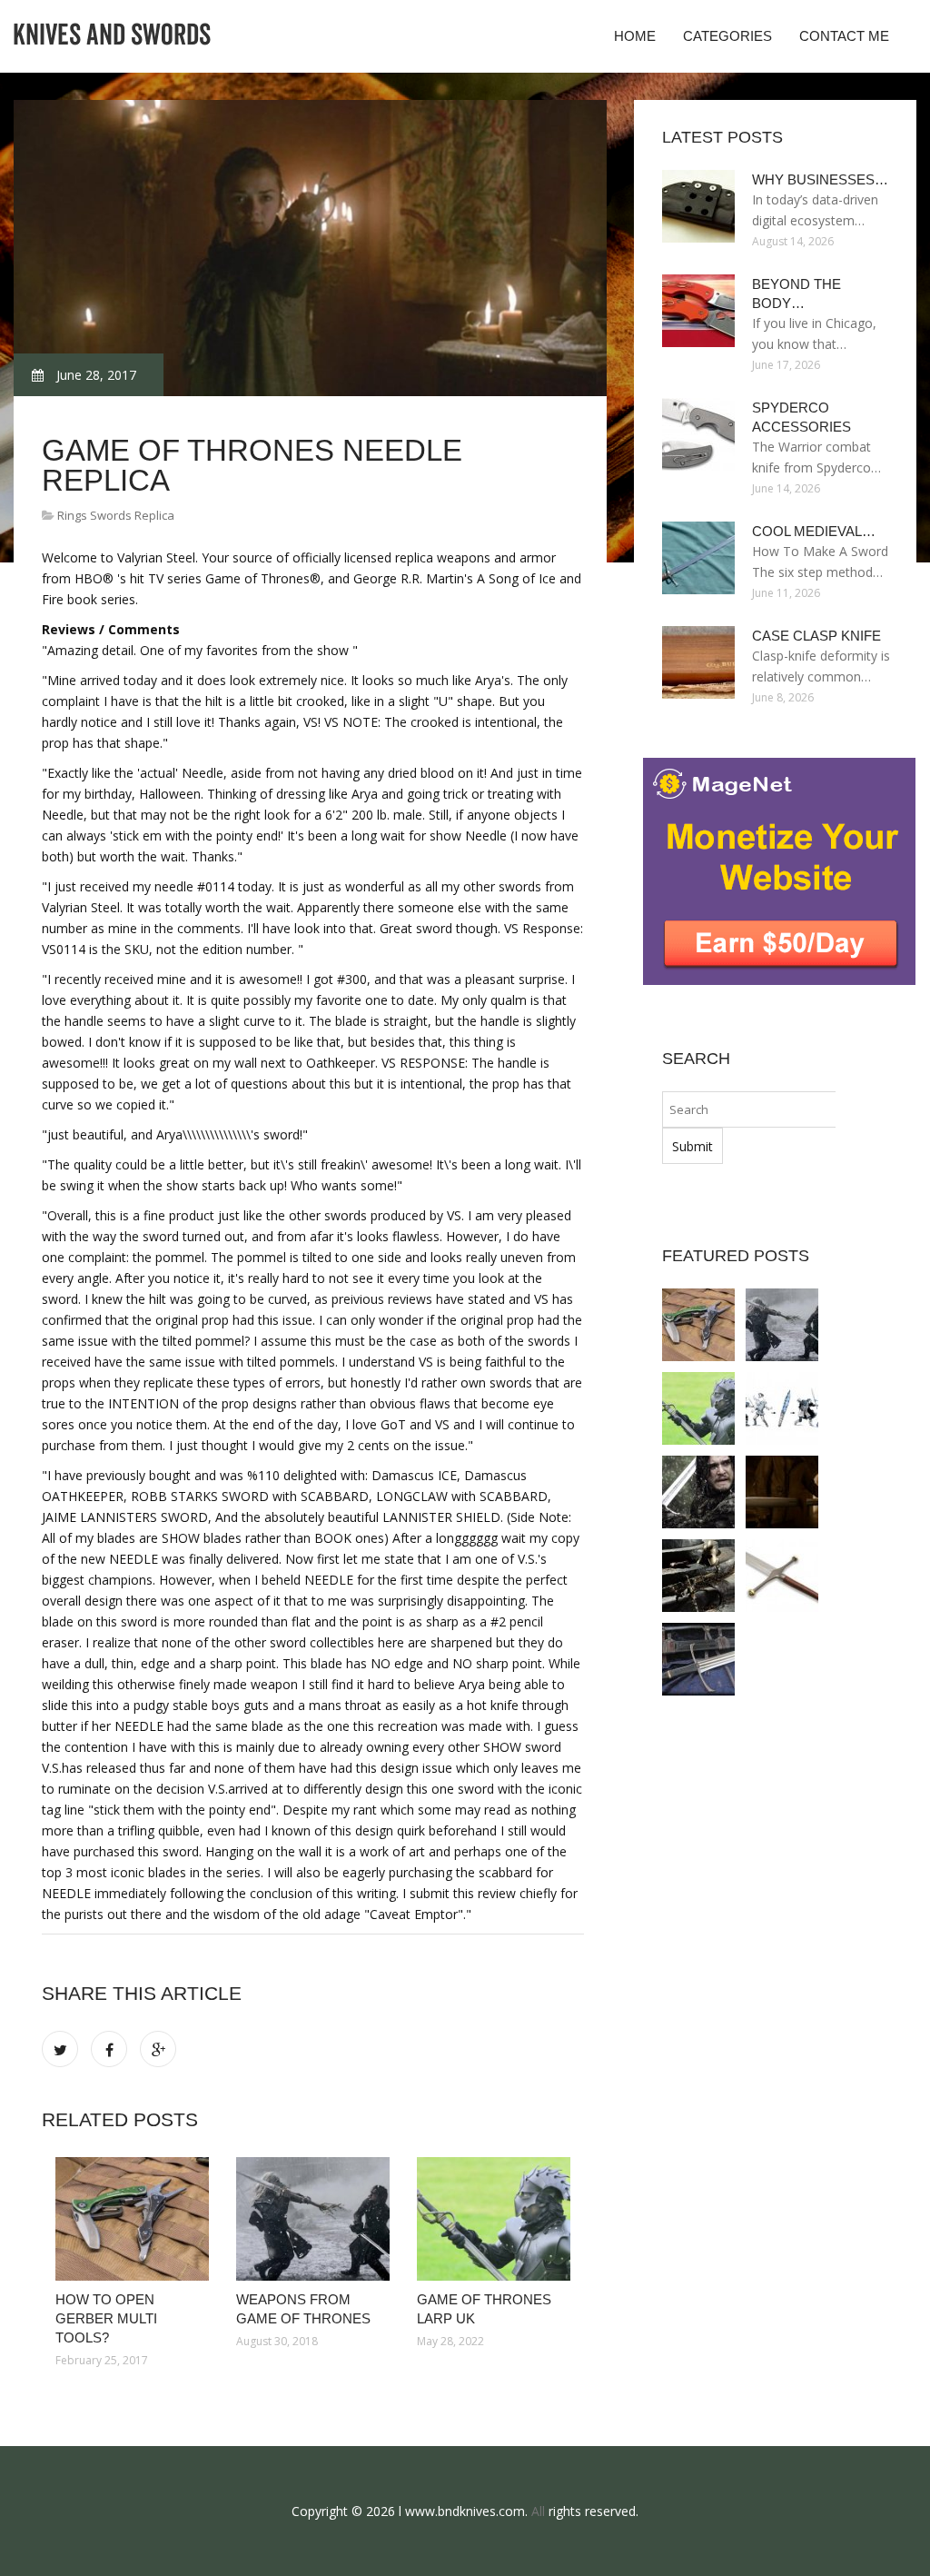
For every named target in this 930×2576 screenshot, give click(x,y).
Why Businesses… (820, 179)
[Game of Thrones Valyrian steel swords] (698, 1492)
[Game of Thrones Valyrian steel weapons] (698, 1576)
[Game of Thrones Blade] (782, 1408)
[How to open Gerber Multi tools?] (132, 2219)
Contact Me (844, 36)
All (538, 2511)
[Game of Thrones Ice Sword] (698, 1659)
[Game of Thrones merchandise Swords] (782, 1576)
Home (635, 36)
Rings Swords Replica (116, 515)
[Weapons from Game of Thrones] (313, 2219)
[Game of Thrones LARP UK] (494, 2219)
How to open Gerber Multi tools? (106, 2318)
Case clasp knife (816, 636)
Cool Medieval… (814, 531)
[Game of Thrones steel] (782, 1492)
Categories (727, 36)
